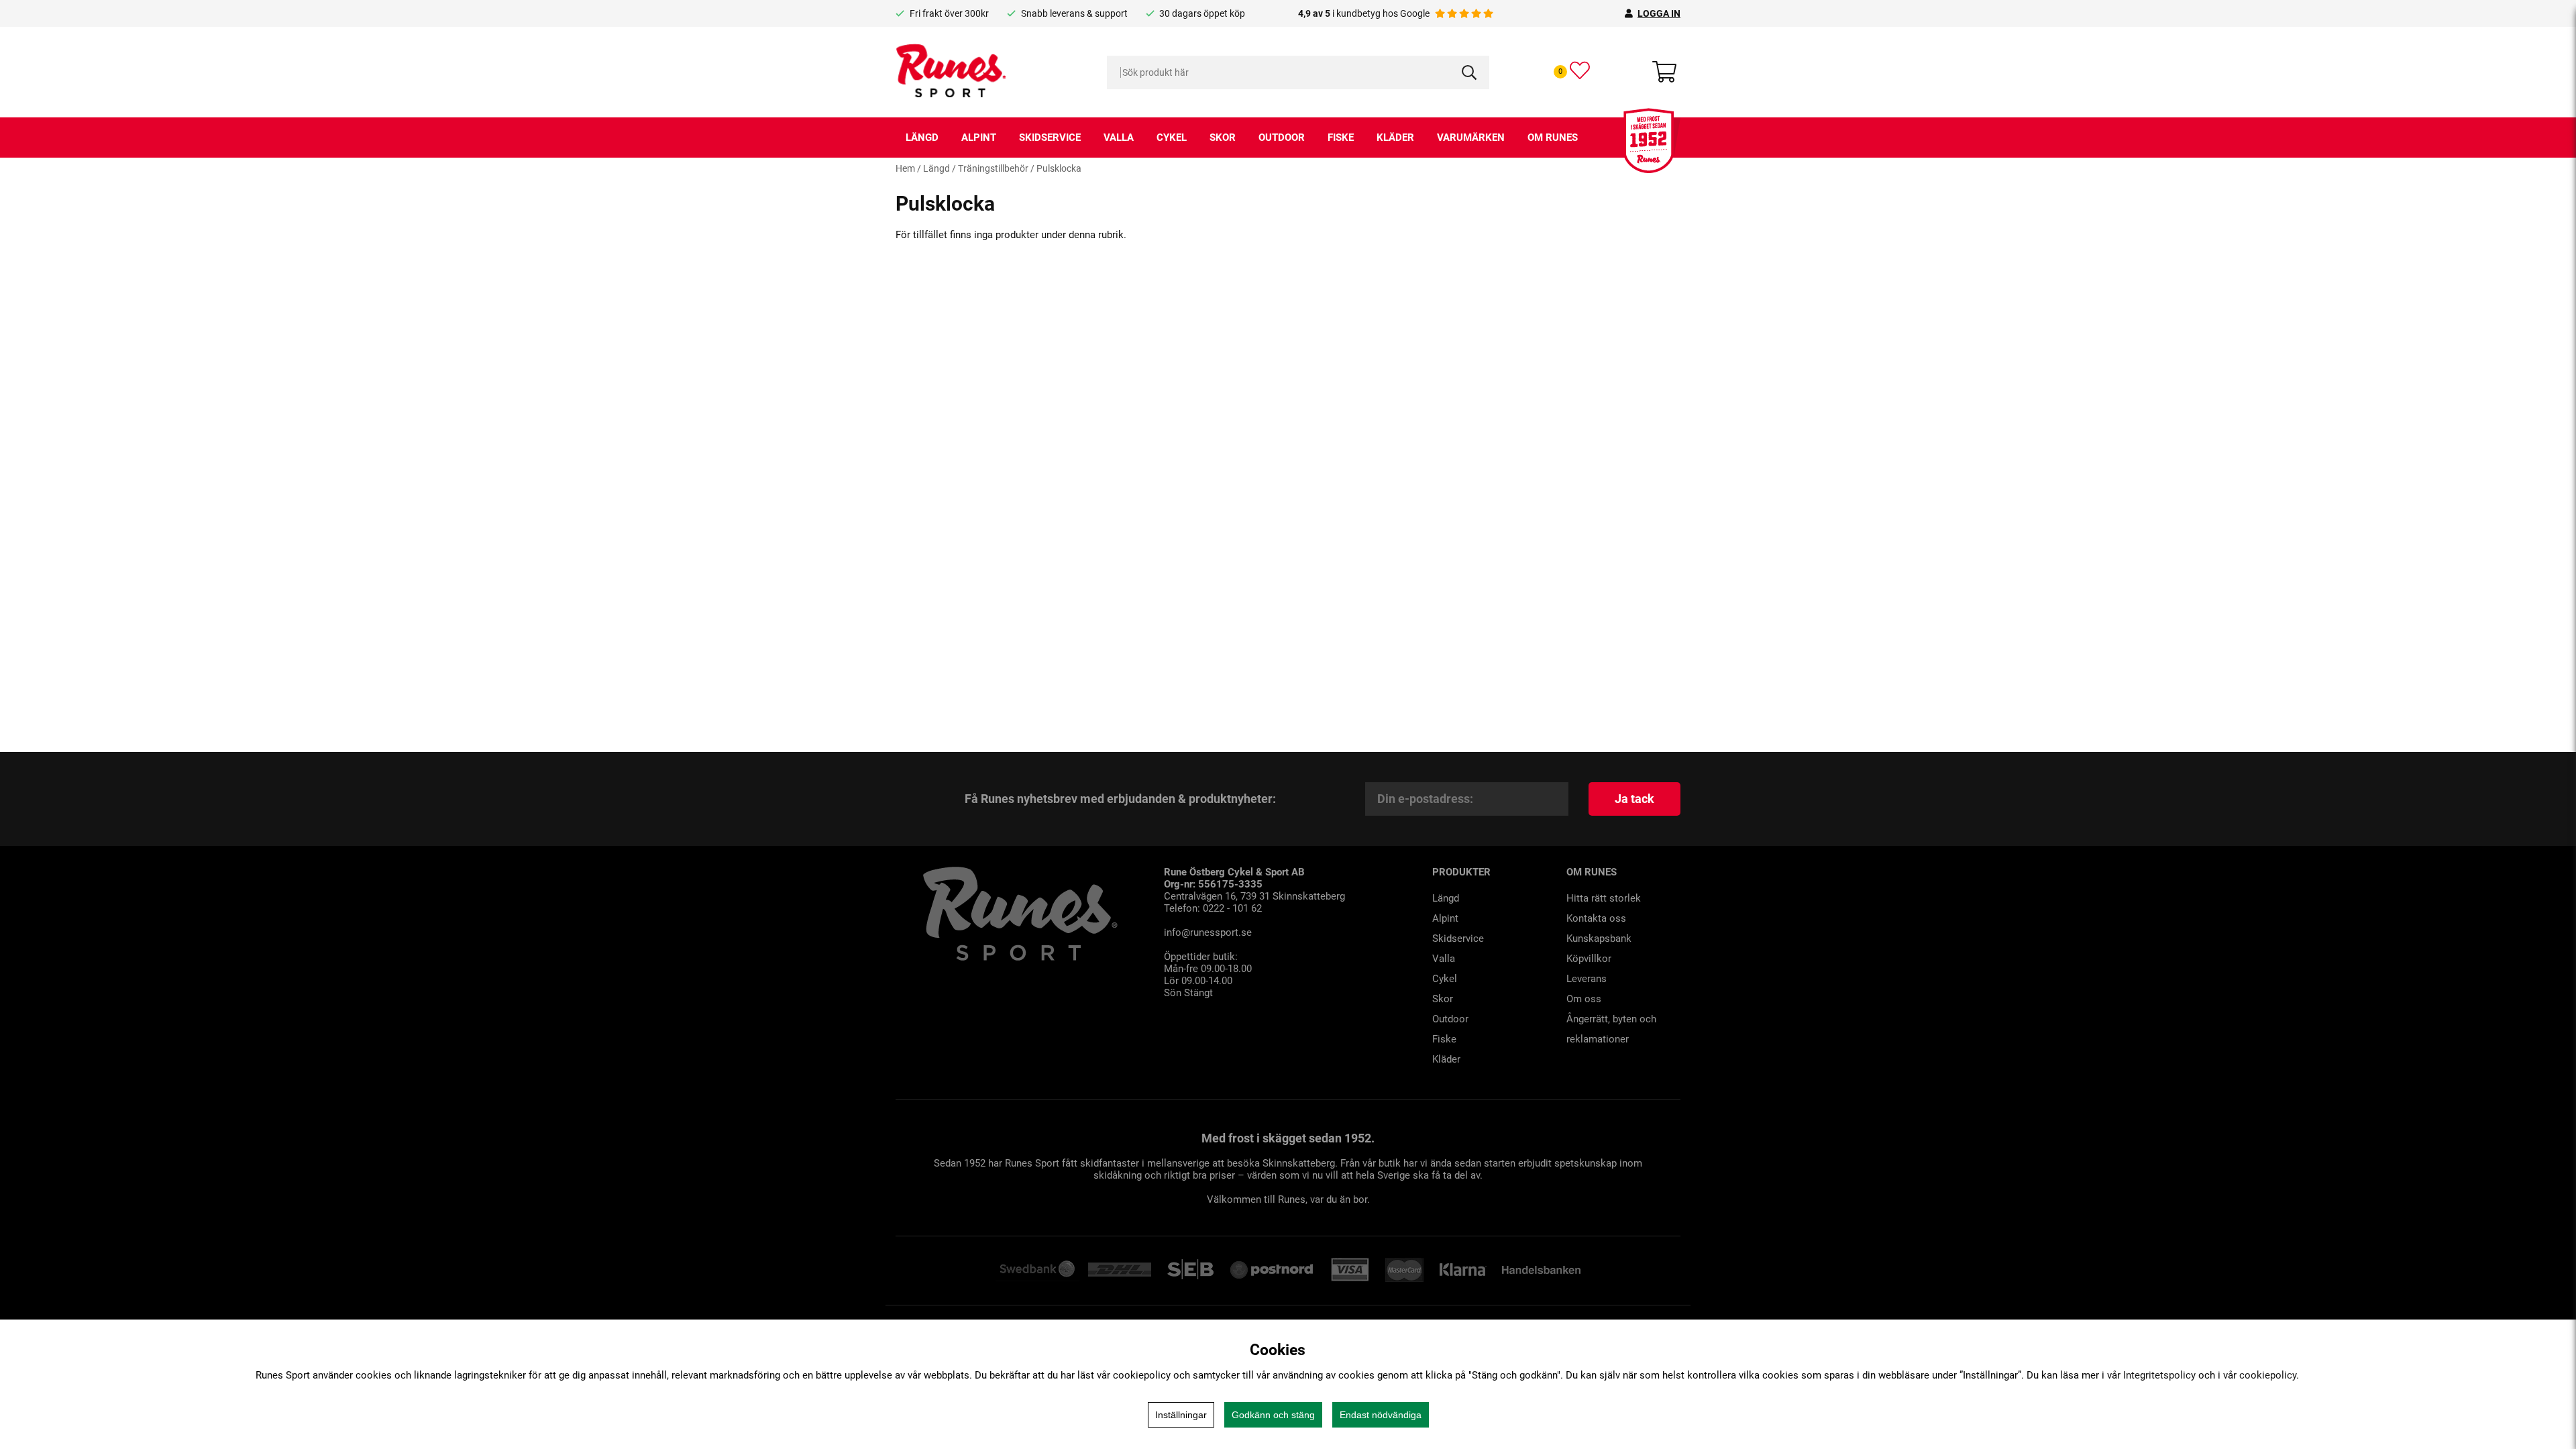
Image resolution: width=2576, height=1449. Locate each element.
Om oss (1584, 999)
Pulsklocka (1059, 168)
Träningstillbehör (993, 168)
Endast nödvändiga (1381, 1415)
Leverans (1587, 979)
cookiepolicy (2268, 1375)
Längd (922, 138)
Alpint (979, 138)
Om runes (1553, 138)
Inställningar (1181, 1415)
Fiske (1341, 138)
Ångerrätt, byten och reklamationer (1611, 1029)
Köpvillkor (1589, 959)
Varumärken (1471, 138)
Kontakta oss (1596, 918)
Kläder (1395, 138)
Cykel (1172, 138)
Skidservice (1050, 138)
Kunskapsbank (1599, 938)
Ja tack (1634, 799)
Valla (1119, 138)
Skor (1223, 138)
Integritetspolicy (2159, 1375)
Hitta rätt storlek (1604, 898)
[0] (1580, 70)
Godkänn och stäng (1273, 1415)
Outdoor (1282, 138)
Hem (905, 168)
